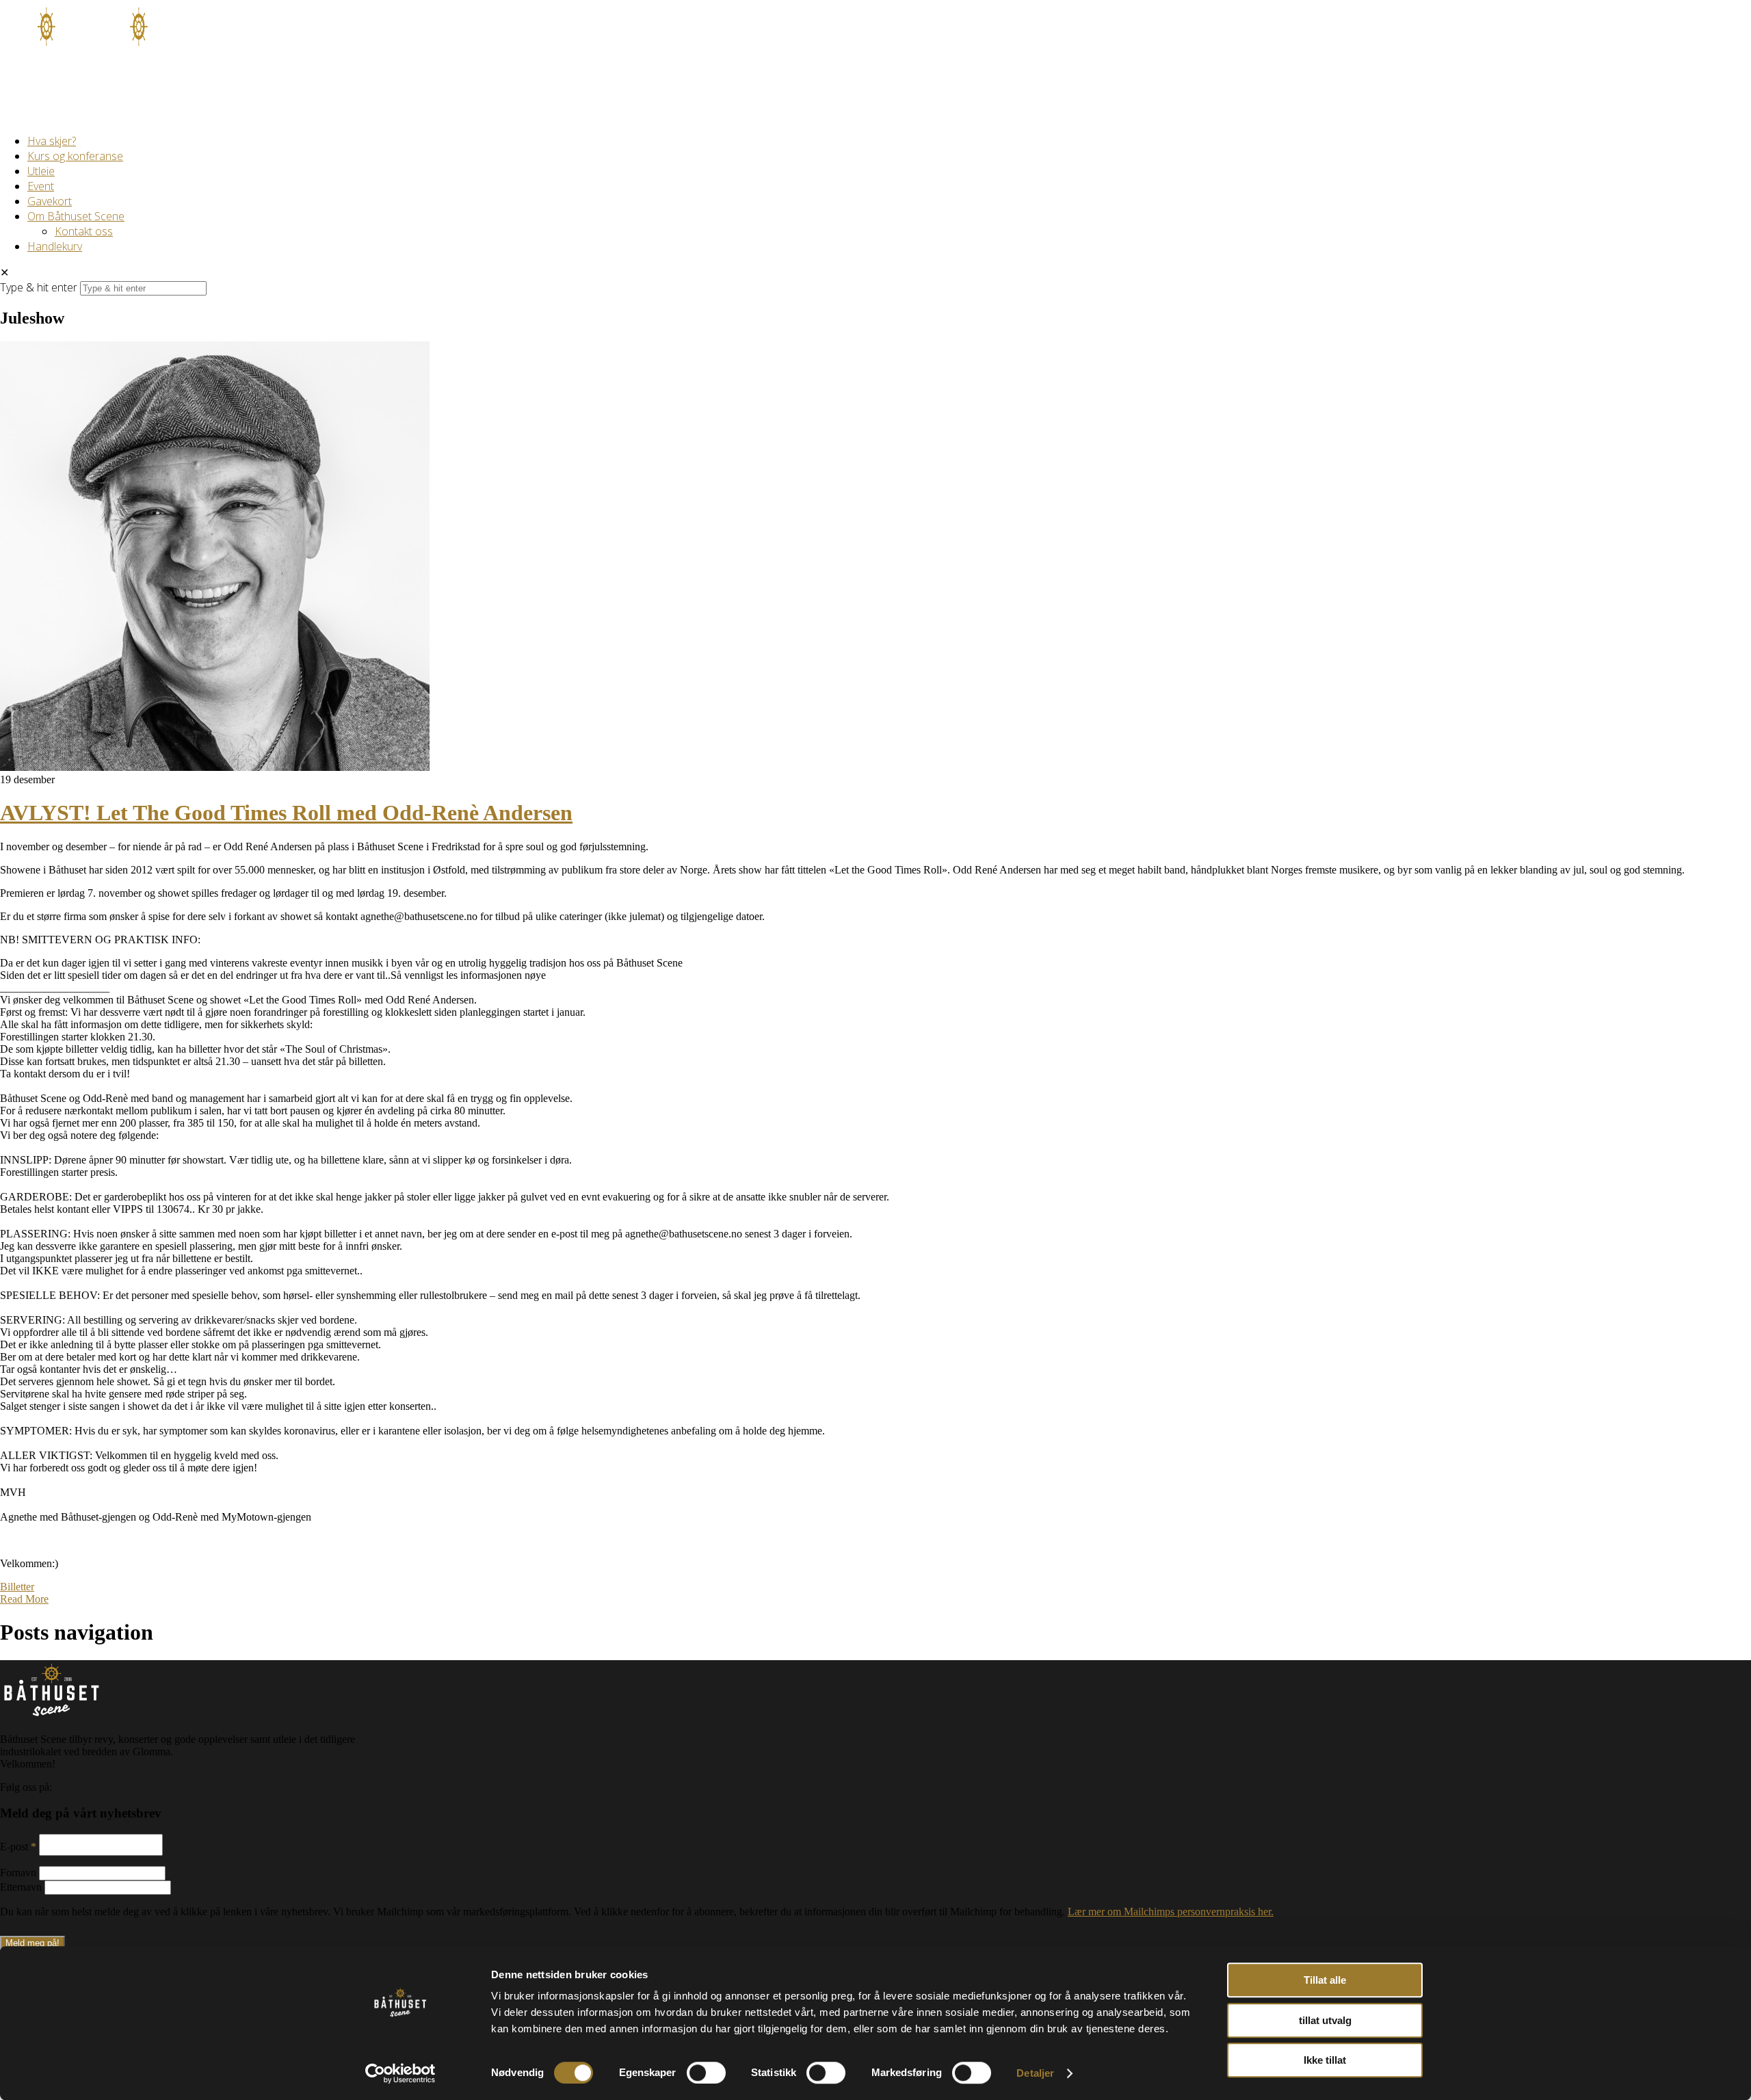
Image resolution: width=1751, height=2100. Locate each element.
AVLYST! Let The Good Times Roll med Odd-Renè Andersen (286, 813)
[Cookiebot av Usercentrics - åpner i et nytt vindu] (400, 2073)
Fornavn (19, 1873)
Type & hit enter (39, 287)
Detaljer (1035, 2073)
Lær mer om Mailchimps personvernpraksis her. (1171, 1912)
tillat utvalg (1325, 2020)
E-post (18, 1847)
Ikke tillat (1325, 2060)
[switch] (706, 2073)
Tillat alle (1325, 1980)
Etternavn (22, 1887)
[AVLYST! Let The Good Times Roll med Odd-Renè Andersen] (215, 767)
